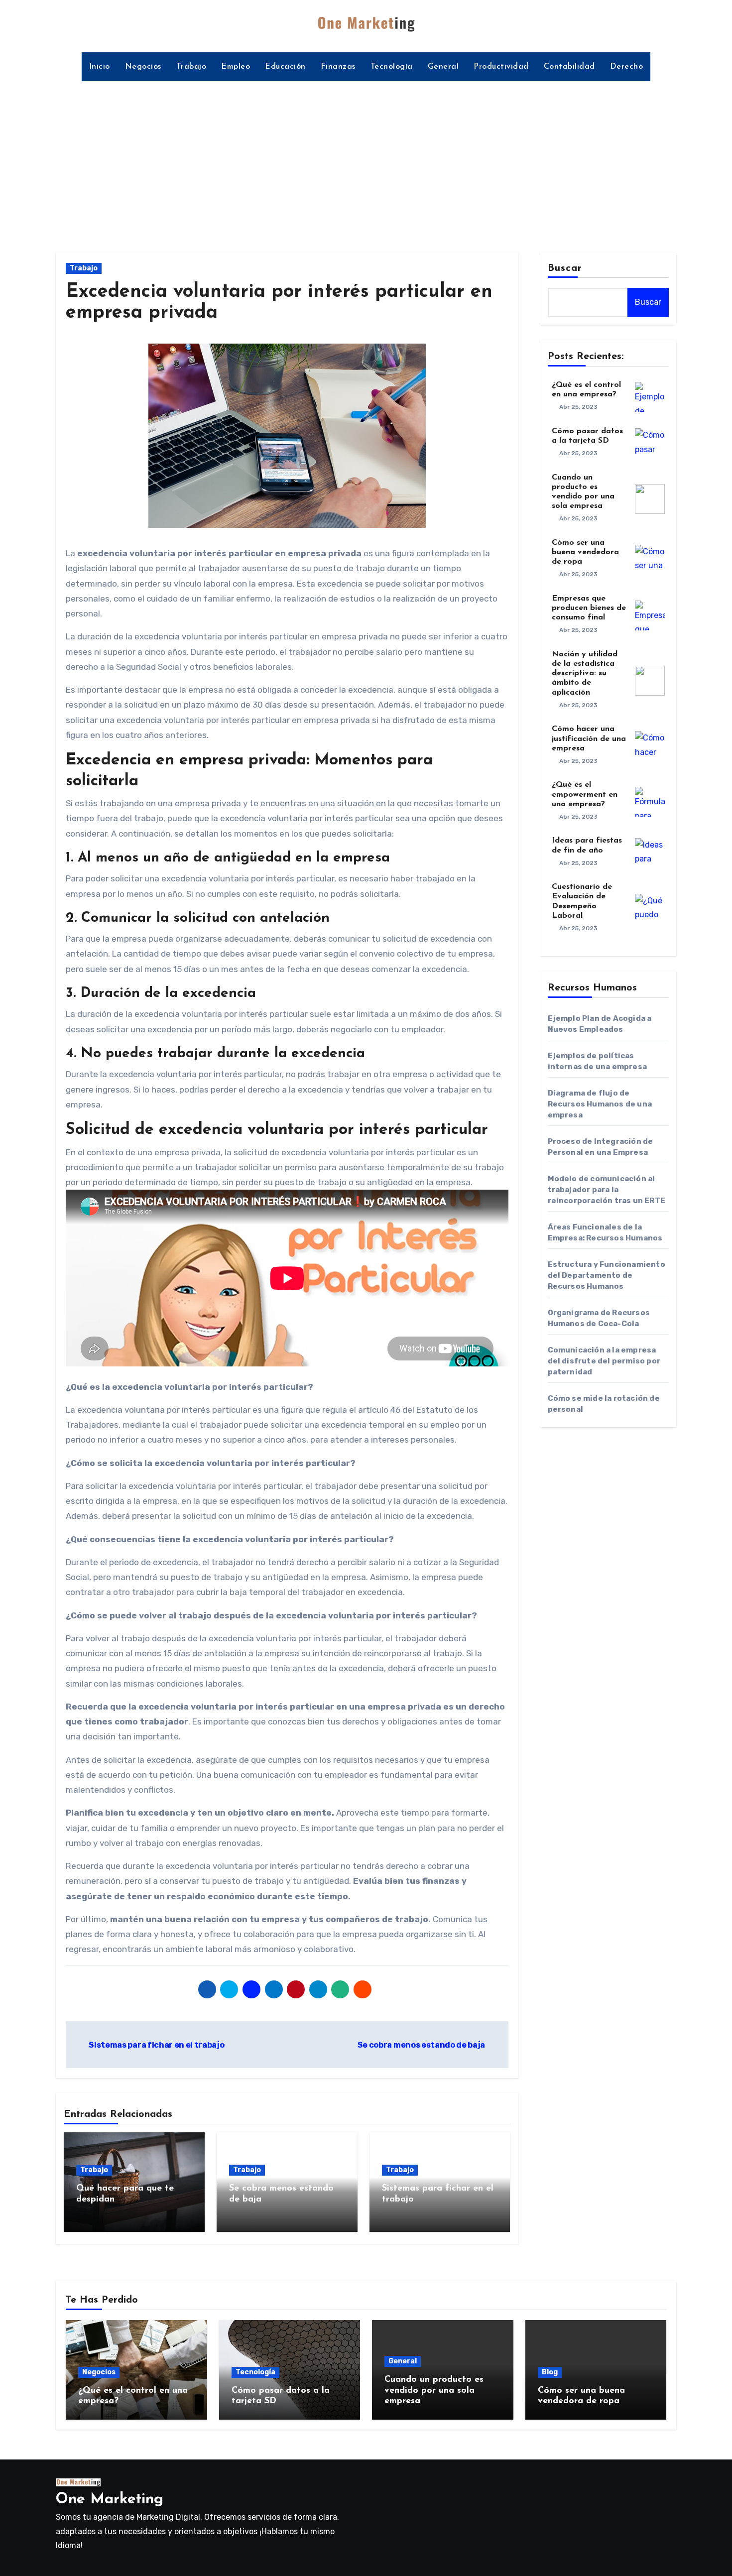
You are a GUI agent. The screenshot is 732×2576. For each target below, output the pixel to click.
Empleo (236, 67)
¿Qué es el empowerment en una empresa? (585, 794)
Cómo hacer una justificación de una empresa (589, 738)
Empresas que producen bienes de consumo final (589, 608)
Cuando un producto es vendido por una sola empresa (434, 2391)
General (443, 67)
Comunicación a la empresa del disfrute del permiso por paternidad (604, 1361)
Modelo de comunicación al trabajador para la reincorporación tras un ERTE (607, 1190)
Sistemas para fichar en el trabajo (156, 2045)
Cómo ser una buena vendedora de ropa (585, 552)
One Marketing (110, 2500)
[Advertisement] (366, 161)
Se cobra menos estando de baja (422, 2045)
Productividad (501, 67)
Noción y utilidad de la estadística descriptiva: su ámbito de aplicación (585, 674)
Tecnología (392, 67)
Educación (285, 67)
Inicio (100, 67)
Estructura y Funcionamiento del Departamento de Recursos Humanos (607, 1275)
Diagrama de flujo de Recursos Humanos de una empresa (600, 1104)
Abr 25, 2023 (578, 407)
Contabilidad (569, 67)
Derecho (627, 67)
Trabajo (191, 67)
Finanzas (338, 67)
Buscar (565, 268)
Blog (550, 2372)
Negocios (143, 67)
